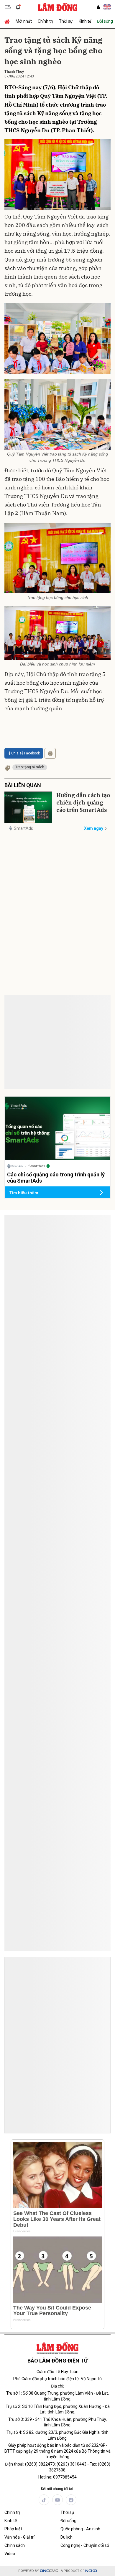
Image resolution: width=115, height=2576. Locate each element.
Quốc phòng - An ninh (80, 2529)
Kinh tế (85, 21)
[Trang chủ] (9, 21)
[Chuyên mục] (8, 7)
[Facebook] (71, 2500)
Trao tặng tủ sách (30, 767)
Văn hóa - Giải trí (19, 2537)
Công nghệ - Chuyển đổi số (85, 2545)
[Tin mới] (18, 7)
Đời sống (68, 2521)
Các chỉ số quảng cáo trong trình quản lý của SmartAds (56, 1241)
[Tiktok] (44, 2500)
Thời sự (66, 21)
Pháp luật (13, 2529)
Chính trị (45, 21)
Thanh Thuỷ (14, 72)
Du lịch (66, 2537)
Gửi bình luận (27, 1024)
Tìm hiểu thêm (24, 1193)
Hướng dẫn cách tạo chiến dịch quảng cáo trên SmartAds (83, 803)
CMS (49, 2571)
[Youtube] (57, 2500)
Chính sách (15, 2545)
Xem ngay (94, 828)
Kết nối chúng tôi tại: (57, 2489)
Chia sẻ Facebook (26, 753)
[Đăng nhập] (98, 7)
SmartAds (23, 828)
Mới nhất (24, 21)
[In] (50, 753)
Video (10, 2554)
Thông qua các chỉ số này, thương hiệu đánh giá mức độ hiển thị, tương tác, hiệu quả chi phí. (55, 1256)
